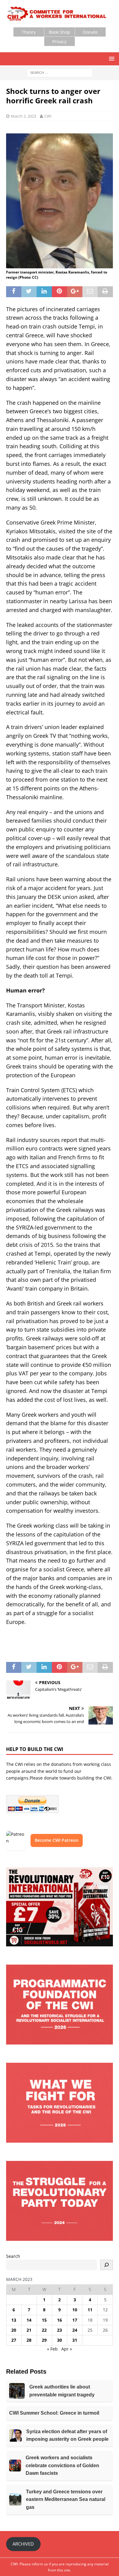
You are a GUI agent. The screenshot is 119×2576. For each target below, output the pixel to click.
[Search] (106, 2265)
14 (29, 2320)
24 (75, 2330)
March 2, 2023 (23, 116)
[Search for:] (60, 72)
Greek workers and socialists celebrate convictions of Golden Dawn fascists (62, 2465)
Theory (29, 32)
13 (14, 2320)
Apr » (67, 2349)
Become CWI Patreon (57, 1840)
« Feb (52, 2349)
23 (60, 2330)
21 (29, 2330)
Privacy (59, 41)
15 (44, 2320)
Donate (90, 32)
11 (90, 2310)
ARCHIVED (23, 2544)
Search (13, 2256)
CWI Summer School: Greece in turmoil (54, 2413)
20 (14, 2330)
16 (60, 2320)
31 (75, 2340)
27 (14, 2340)
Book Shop (60, 32)
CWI (48, 116)
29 (44, 2340)
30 (60, 2340)
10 (75, 2310)
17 (75, 2320)
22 (44, 2330)
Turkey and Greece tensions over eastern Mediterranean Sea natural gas (66, 2499)
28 (29, 2340)
